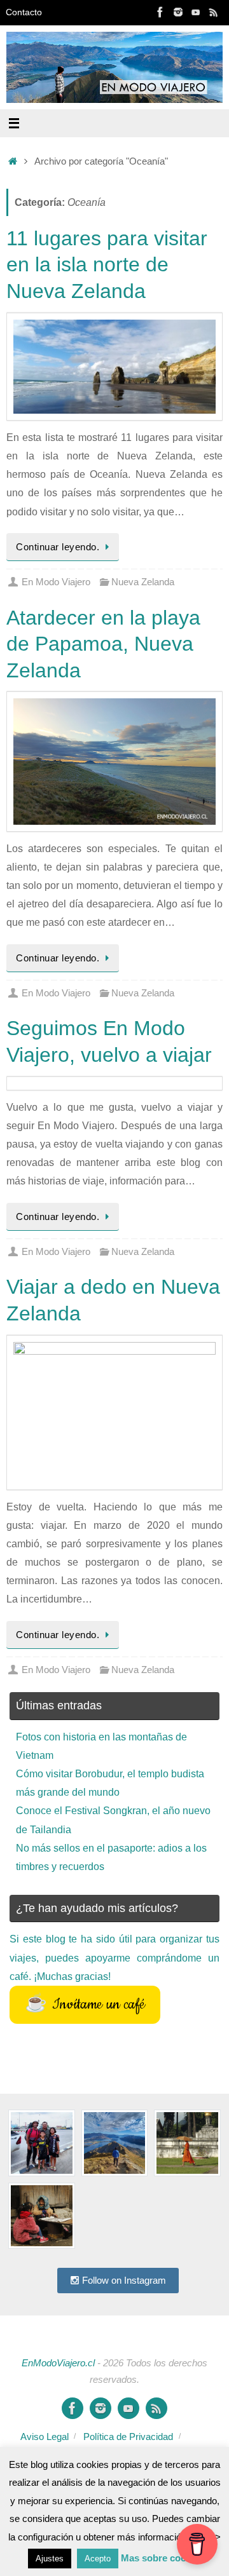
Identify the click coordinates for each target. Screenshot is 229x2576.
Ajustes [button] (50, 2559)
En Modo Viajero (56, 582)
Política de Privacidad (128, 2437)
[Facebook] (160, 12)
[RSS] (214, 12)
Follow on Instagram (123, 2280)
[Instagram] (178, 12)
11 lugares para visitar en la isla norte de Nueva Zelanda (107, 265)
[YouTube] (196, 12)
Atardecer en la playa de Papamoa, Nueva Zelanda (103, 644)
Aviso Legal (45, 2437)
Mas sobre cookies (163, 2558)
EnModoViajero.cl (58, 2363)
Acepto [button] (98, 2559)
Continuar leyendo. (58, 547)
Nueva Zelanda (143, 582)
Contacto (24, 12)
